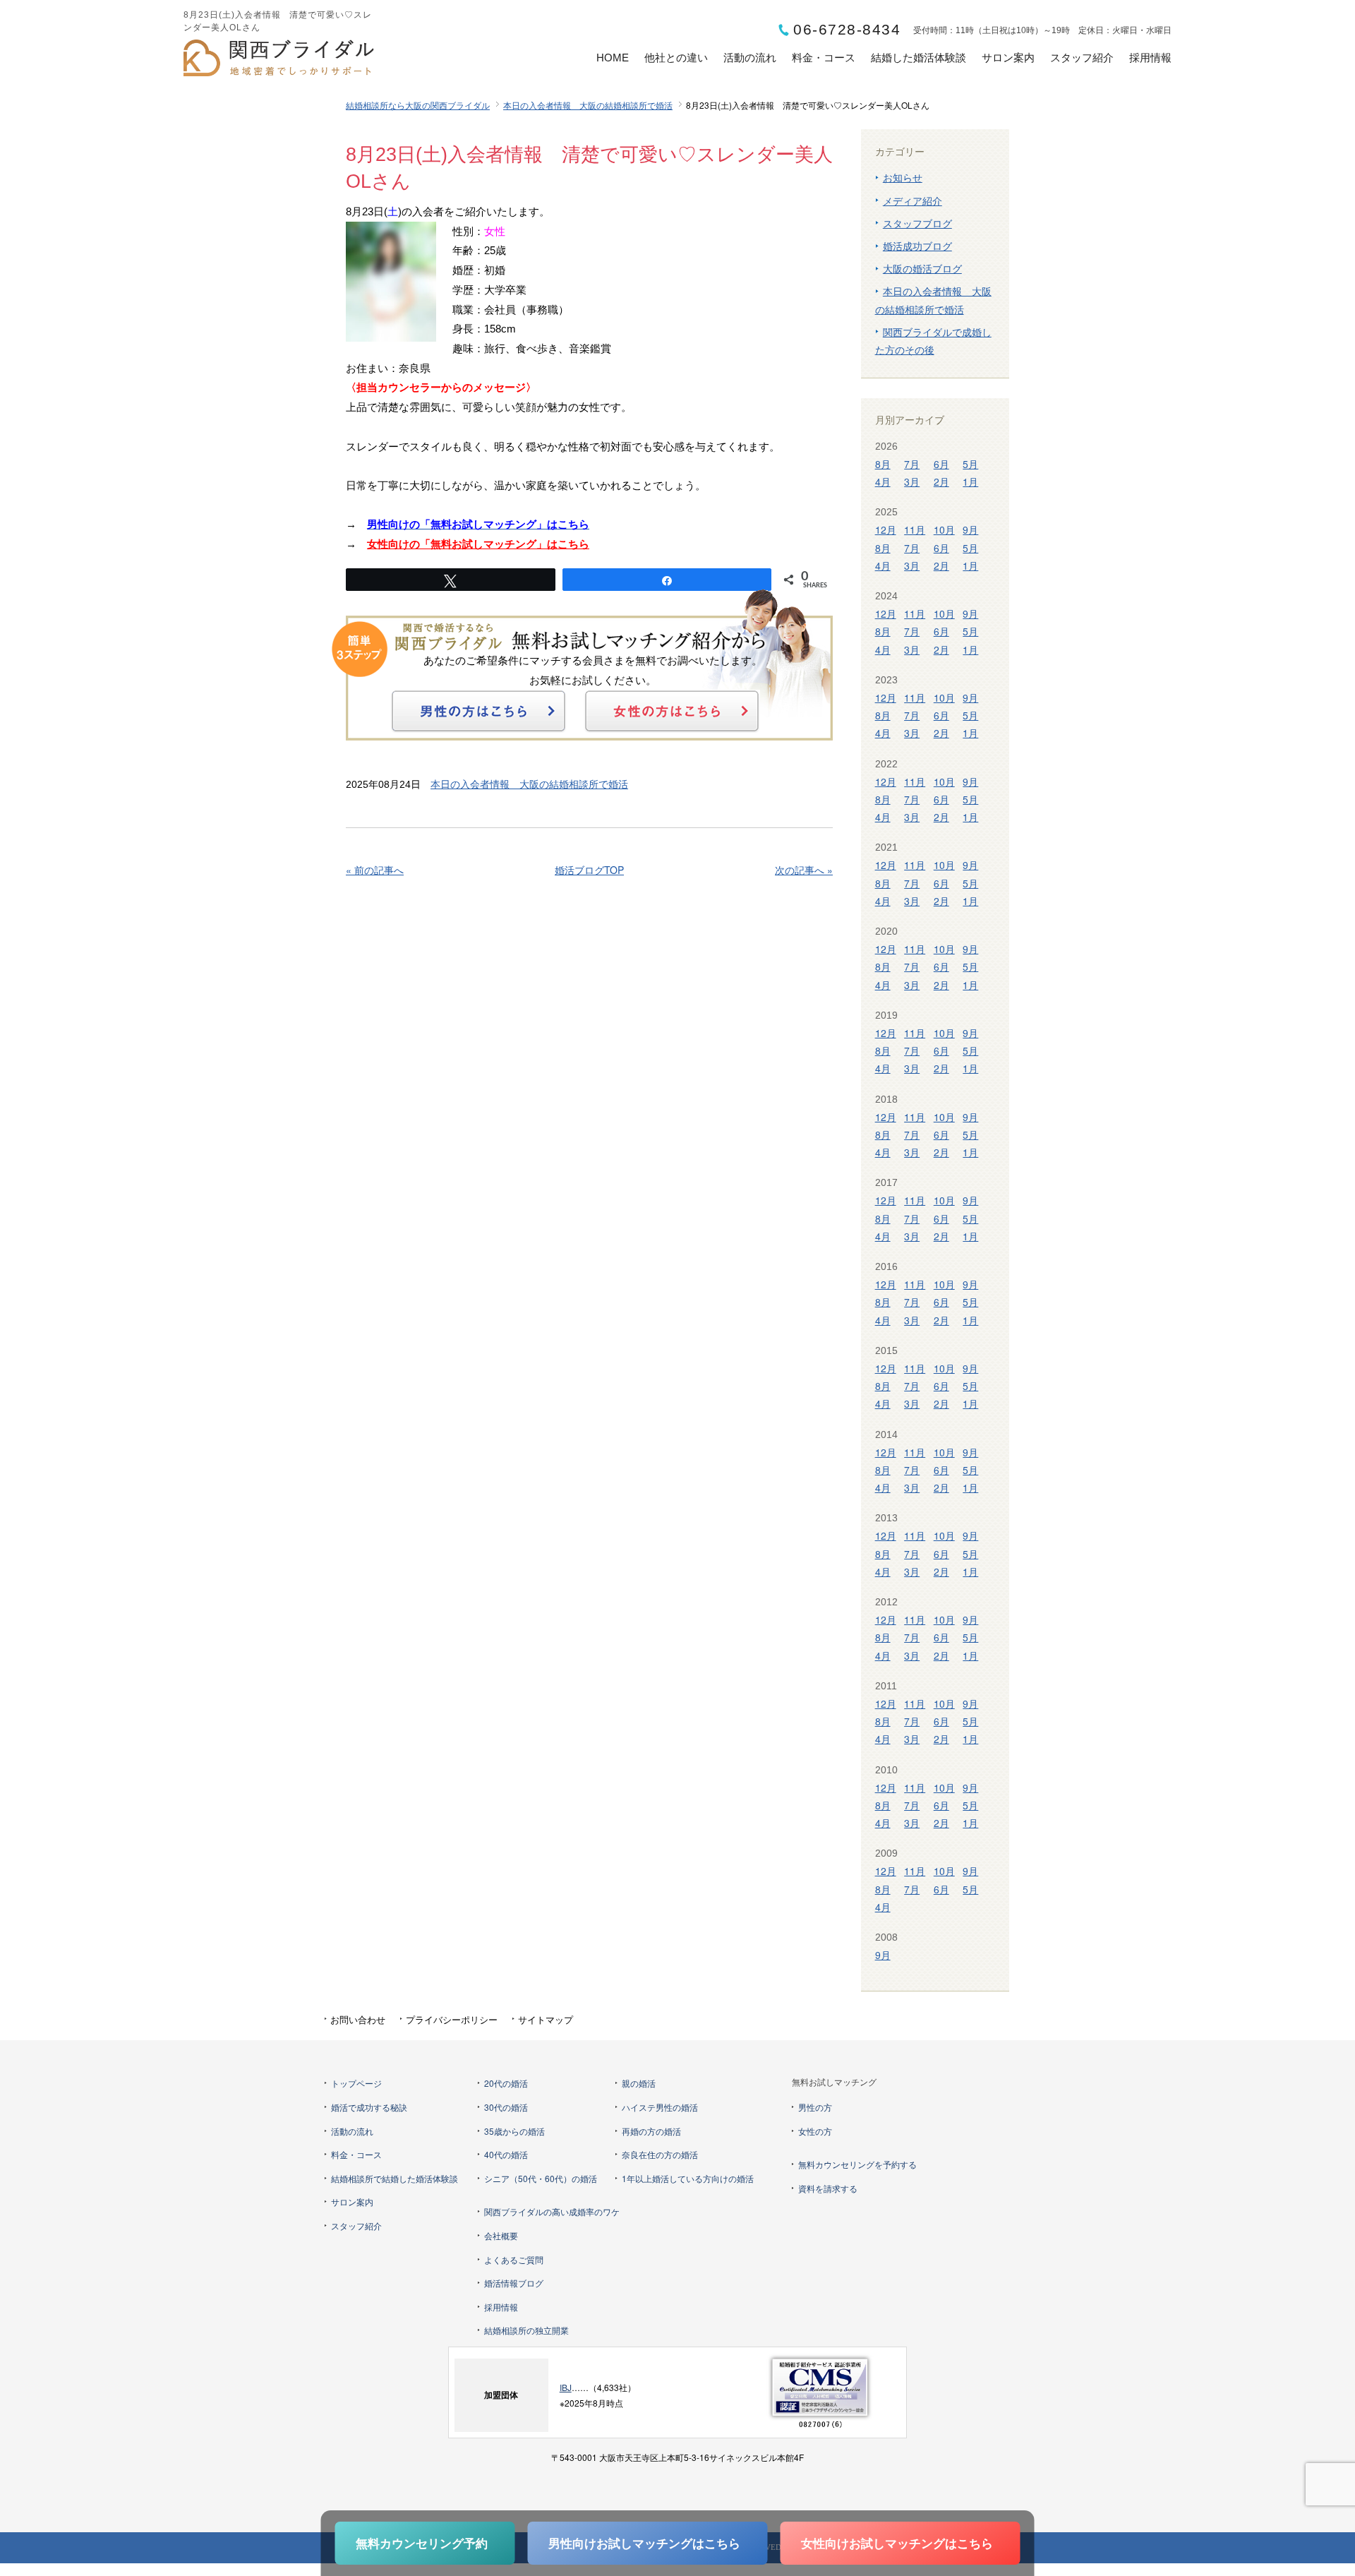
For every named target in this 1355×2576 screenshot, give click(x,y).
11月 (915, 529)
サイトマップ (546, 2019)
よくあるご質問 (514, 2259)
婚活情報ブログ (514, 2283)
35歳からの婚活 (514, 2131)
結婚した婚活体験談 (919, 58)
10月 (944, 529)
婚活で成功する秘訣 (369, 2107)
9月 (970, 529)
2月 (941, 481)
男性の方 (815, 2107)
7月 (912, 464)
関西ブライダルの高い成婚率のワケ (552, 2211)
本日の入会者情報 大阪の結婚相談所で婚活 (588, 105)
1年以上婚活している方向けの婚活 (688, 2178)
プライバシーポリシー (452, 2019)
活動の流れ (750, 58)
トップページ (356, 2083)
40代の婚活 (506, 2154)
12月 (886, 529)
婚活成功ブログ (917, 246)
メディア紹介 (913, 200)
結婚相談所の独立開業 (526, 2330)
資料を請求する (828, 2188)
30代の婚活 (506, 2107)
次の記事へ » (804, 870)
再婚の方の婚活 (651, 2131)
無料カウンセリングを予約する (857, 2164)
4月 (883, 481)
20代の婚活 (506, 2083)
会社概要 (501, 2235)
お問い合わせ (358, 2019)
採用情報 (1150, 58)
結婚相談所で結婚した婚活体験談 (395, 2178)
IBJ (566, 2387)
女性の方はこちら (672, 711)
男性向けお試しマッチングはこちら (644, 2543)
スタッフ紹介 (1082, 58)
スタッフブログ (917, 223)
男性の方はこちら (478, 711)
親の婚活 (639, 2083)
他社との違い (676, 58)
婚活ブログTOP (589, 870)
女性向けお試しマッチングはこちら (897, 2543)
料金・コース (824, 58)
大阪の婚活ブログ (922, 268)
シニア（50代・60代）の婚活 (541, 2178)
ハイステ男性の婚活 (660, 2107)
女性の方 (815, 2131)
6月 (941, 464)
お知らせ (903, 177)
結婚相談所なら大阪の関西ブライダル (418, 105)
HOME (613, 58)
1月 (970, 481)
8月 (883, 464)
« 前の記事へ (375, 870)
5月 (970, 464)
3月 (912, 481)
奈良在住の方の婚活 (660, 2154)
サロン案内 (1008, 58)
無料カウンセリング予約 (422, 2543)
